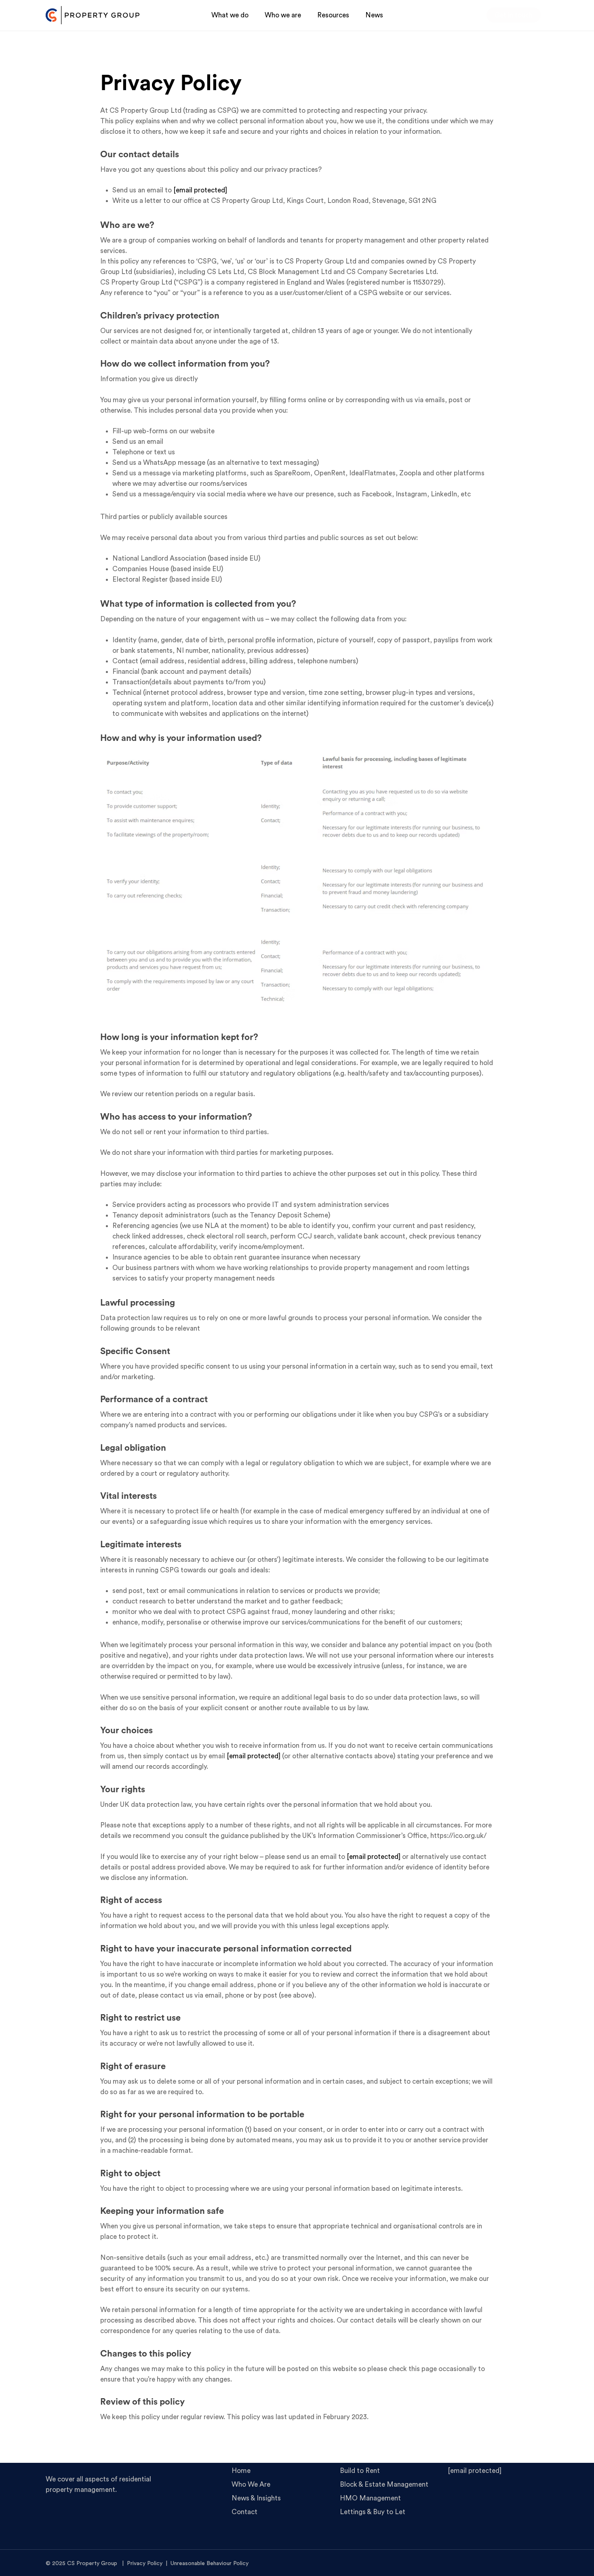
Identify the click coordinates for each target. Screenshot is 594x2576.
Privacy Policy (145, 2563)
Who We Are (251, 2484)
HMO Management (370, 2498)
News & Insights (256, 2498)
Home (241, 2471)
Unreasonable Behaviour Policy (210, 2563)
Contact (244, 2512)
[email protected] (200, 190)
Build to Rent (360, 2471)
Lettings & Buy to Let (373, 2512)
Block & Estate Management (384, 2484)
